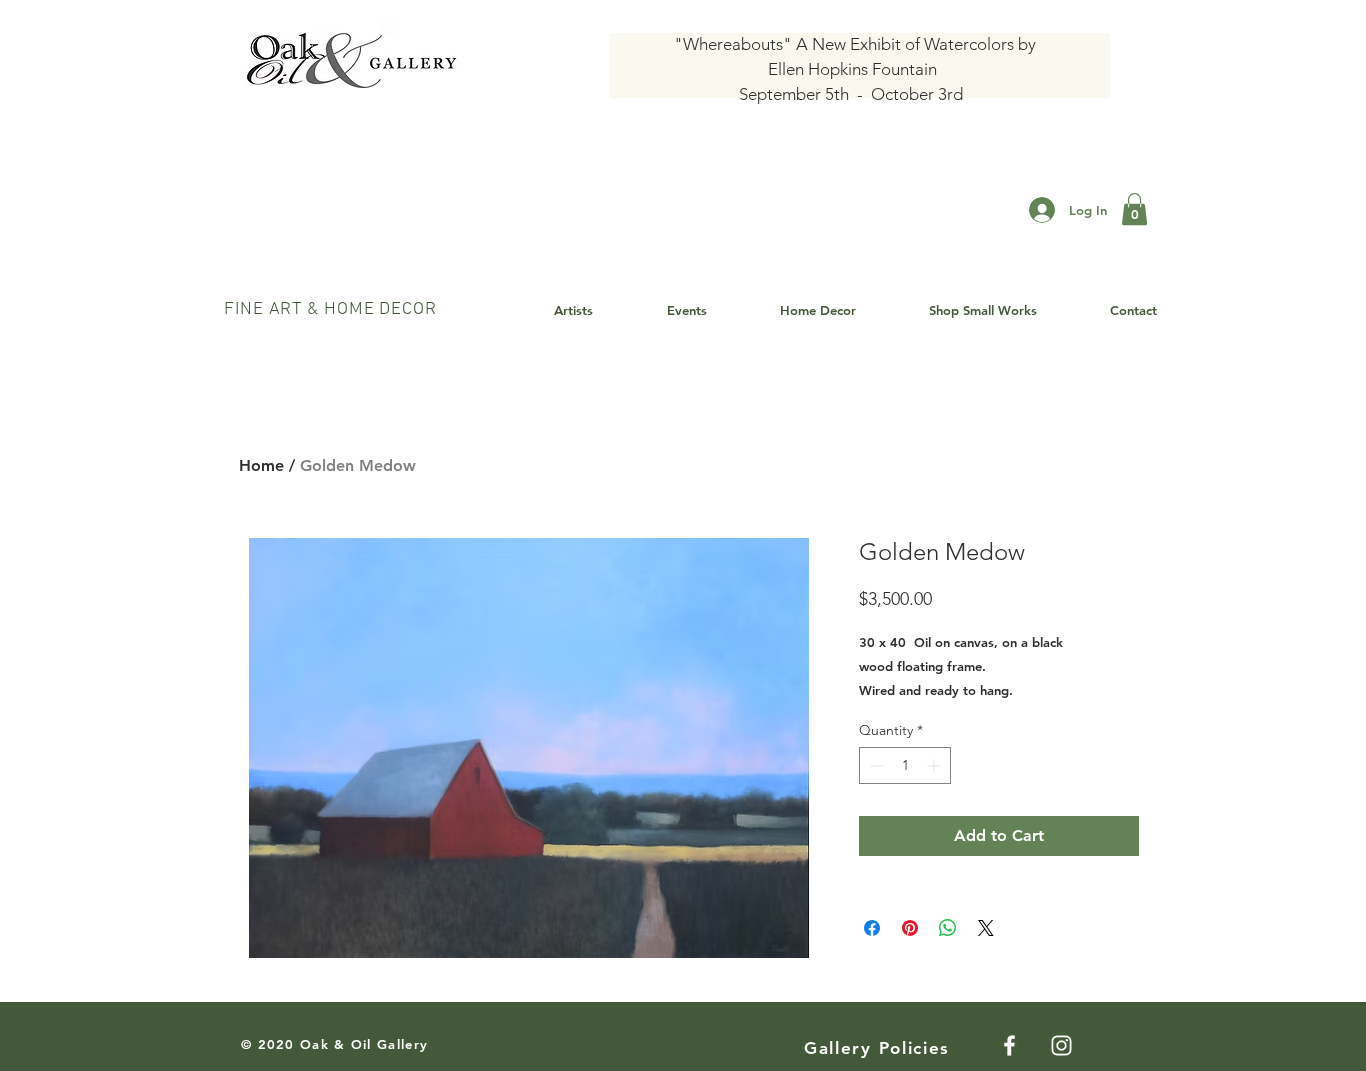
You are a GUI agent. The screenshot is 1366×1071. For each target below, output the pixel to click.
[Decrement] (874, 765)
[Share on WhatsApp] (948, 928)
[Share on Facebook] (872, 928)
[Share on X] (986, 928)
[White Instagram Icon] (1061, 1045)
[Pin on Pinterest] (910, 928)
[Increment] (935, 765)
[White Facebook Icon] (1009, 1045)
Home (261, 465)
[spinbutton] (905, 765)
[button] (1134, 209)
